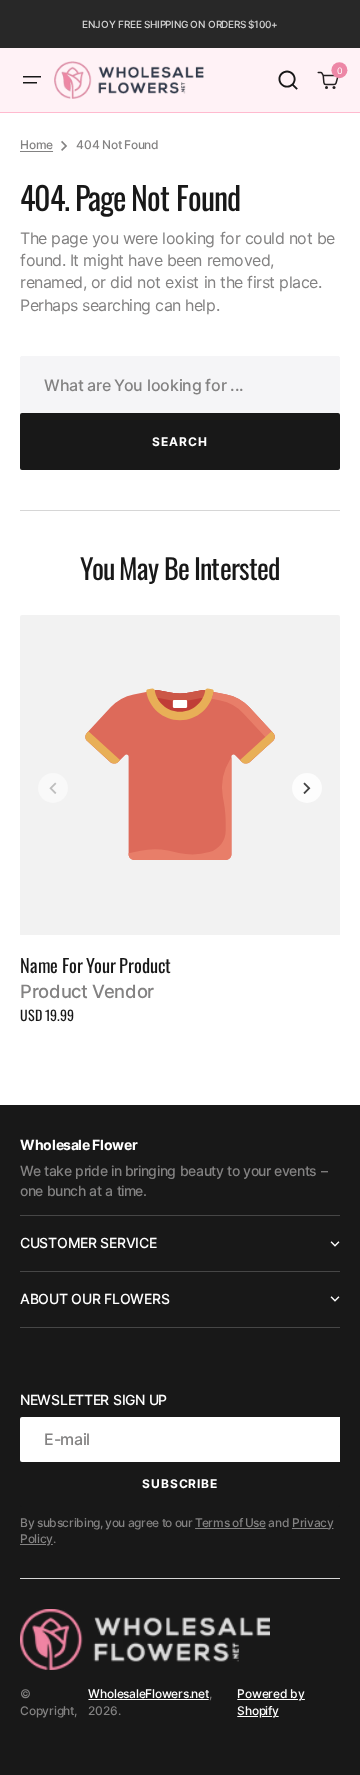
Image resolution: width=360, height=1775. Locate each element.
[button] (32, 80)
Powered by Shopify (271, 1702)
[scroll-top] (317, 1732)
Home (36, 144)
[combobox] (180, 384)
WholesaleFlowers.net (148, 1693)
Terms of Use (230, 1522)
